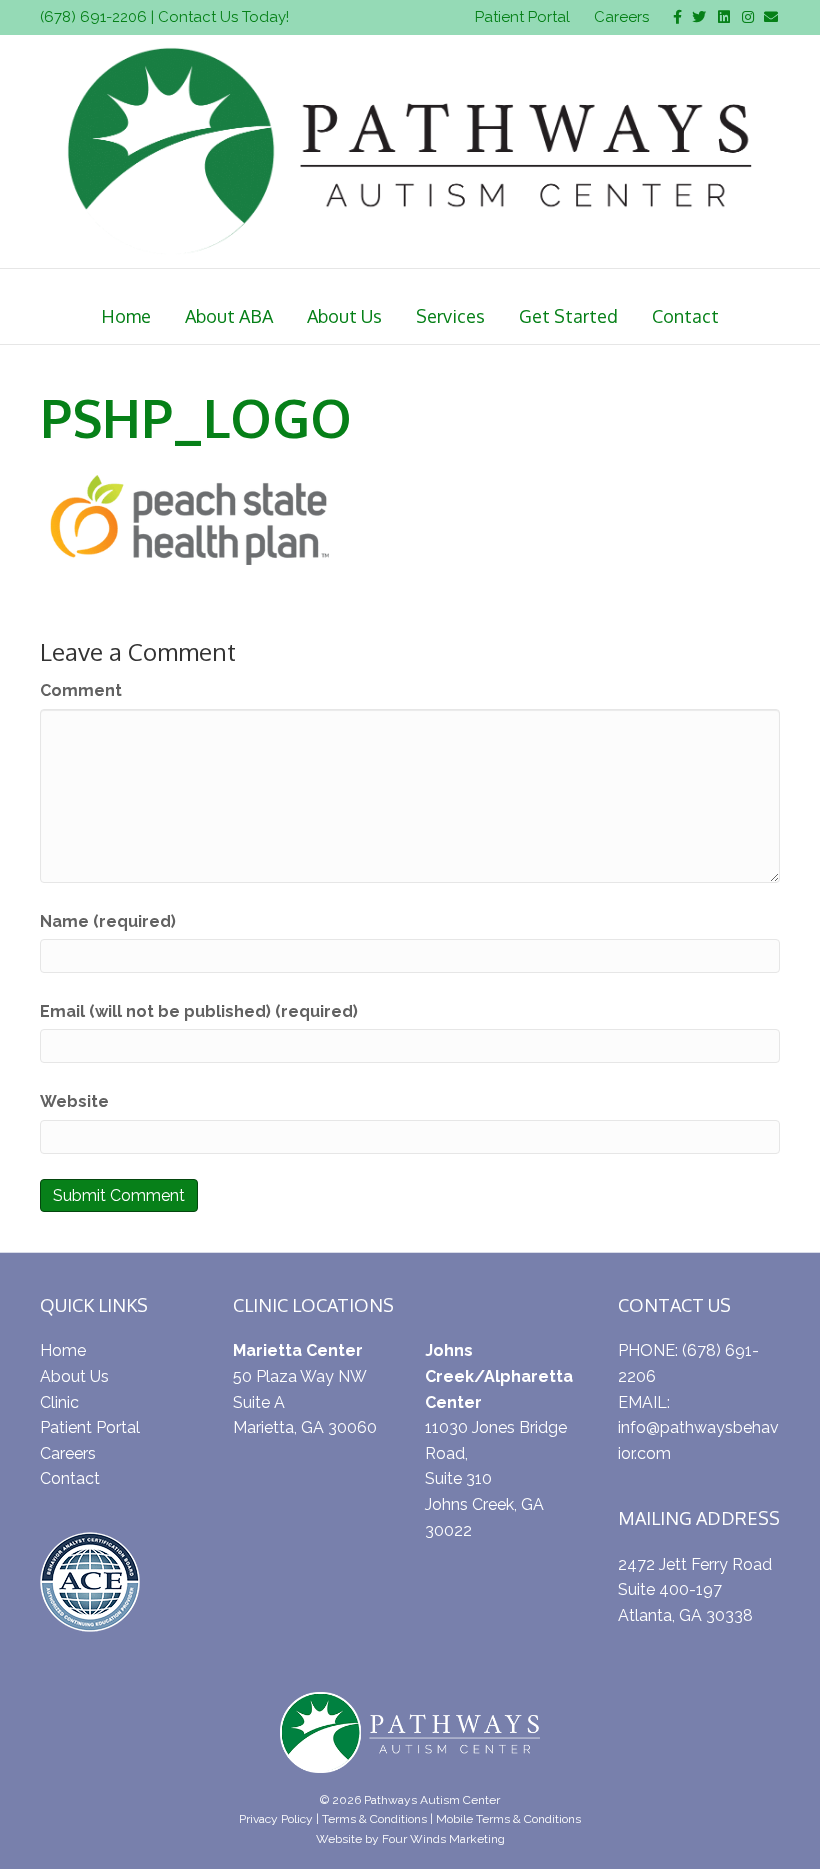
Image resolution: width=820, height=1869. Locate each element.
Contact (685, 316)
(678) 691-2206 (93, 17)
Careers (621, 17)
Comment (81, 690)
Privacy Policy (276, 1819)
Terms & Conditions (374, 1819)
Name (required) (108, 921)
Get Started (568, 316)
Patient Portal (522, 17)
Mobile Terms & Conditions (508, 1819)
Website (74, 1101)
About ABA (229, 316)
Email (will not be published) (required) (199, 1011)
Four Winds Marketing (443, 1839)
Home (126, 316)
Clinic (59, 1402)
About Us (344, 316)
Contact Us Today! (223, 17)
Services (450, 316)
